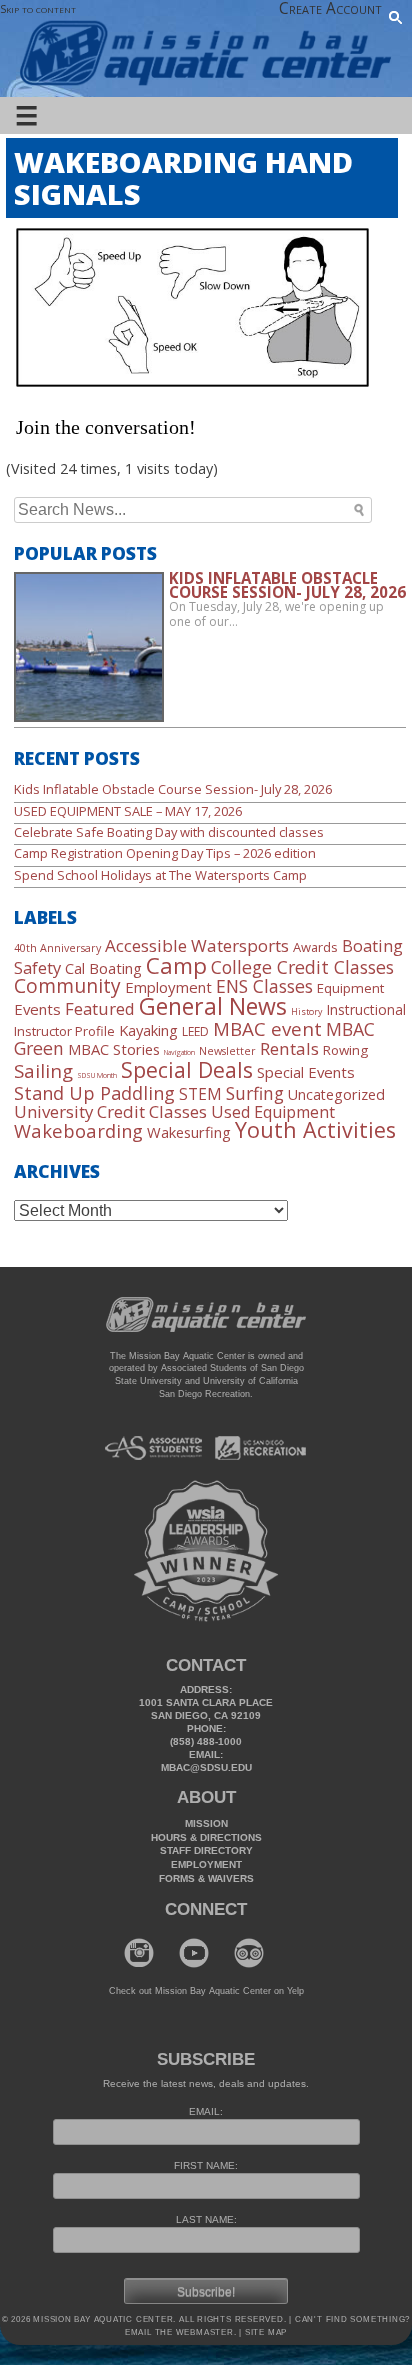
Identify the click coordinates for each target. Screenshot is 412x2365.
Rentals (289, 1048)
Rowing (345, 1050)
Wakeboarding (78, 1130)
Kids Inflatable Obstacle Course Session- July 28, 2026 (173, 789)
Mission (206, 1823)
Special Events (306, 1072)
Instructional (366, 1009)
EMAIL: (206, 2111)
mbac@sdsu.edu (206, 1767)
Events (37, 1009)
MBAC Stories (114, 1049)
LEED (195, 1031)
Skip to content (38, 8)
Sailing (43, 1070)
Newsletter (227, 1051)
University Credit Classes (110, 1111)
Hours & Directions (206, 1837)
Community (67, 985)
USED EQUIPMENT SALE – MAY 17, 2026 (128, 811)
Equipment (350, 988)
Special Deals (187, 1069)
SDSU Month (97, 1075)
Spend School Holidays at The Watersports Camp (160, 875)
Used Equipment (273, 1112)
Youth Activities (315, 1129)
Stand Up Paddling (94, 1093)
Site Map (264, 2332)
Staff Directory (206, 1850)
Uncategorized (336, 1094)
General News (213, 1006)
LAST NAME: (206, 2219)
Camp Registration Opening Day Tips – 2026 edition (165, 853)
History (306, 1012)
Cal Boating (103, 968)
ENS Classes (264, 986)
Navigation (179, 1052)
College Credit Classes (302, 967)
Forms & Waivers (206, 1878)
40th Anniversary (57, 948)
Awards (315, 947)
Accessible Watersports (197, 945)
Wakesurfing (189, 1132)
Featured (100, 1008)
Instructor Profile (64, 1031)
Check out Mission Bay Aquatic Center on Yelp (206, 1991)
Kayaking (148, 1030)
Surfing (255, 1093)
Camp (176, 965)
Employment (168, 987)
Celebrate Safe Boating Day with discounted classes (169, 832)
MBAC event (267, 1029)
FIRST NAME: (206, 2165)
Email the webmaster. (181, 2332)
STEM (200, 1094)
